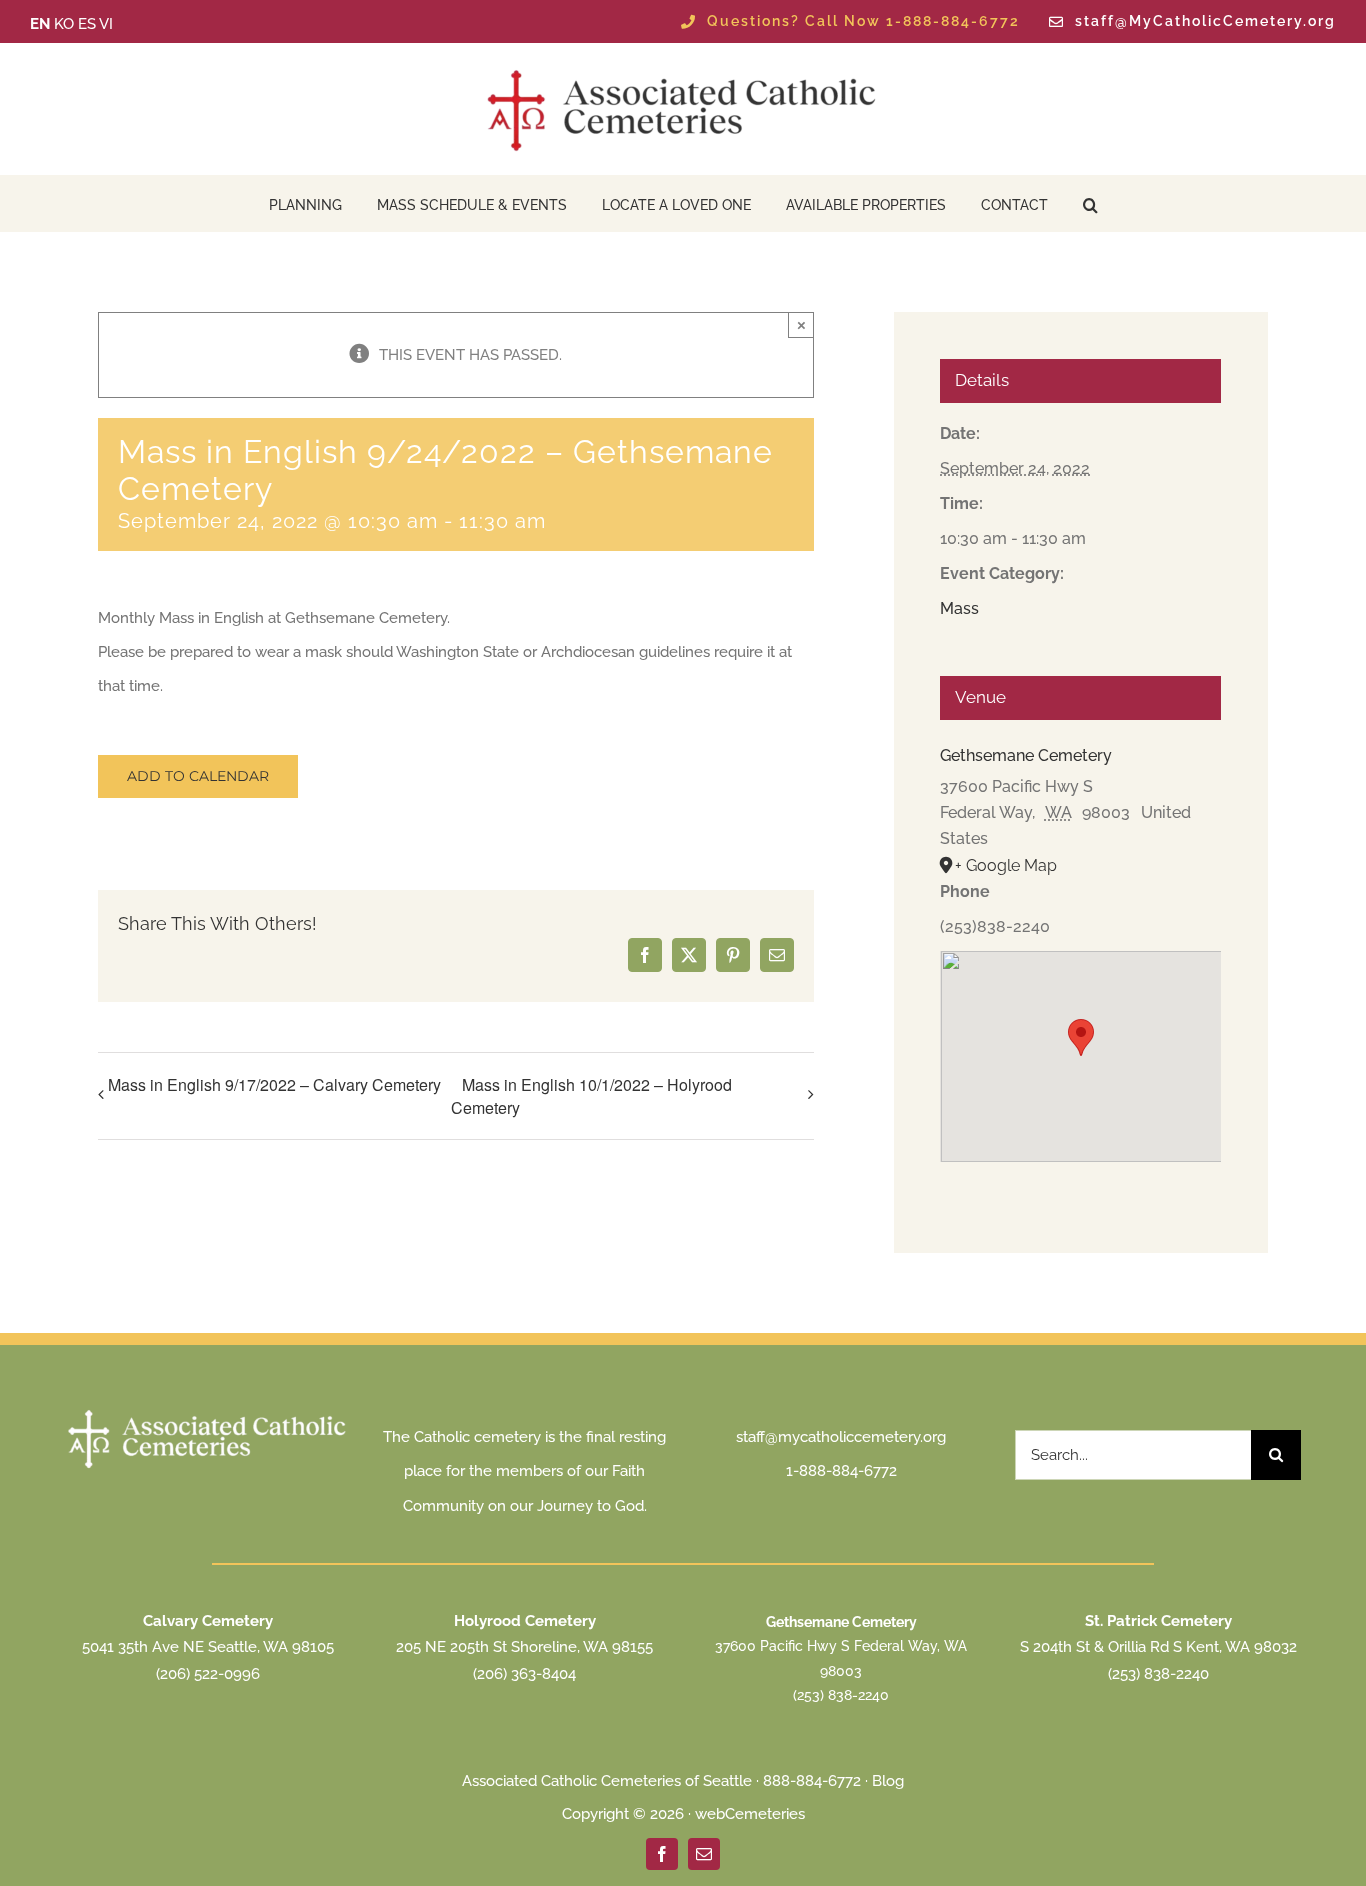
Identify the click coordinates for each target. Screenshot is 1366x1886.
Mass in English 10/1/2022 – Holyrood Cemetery (591, 1096)
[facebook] (662, 1854)
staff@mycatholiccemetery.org (841, 1437)
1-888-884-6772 (841, 1471)
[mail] (704, 1854)
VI (106, 24)
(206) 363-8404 (524, 1674)
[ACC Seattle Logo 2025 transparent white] (208, 1412)
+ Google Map (1006, 865)
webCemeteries (750, 1814)
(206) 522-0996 (208, 1674)
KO (64, 24)
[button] (1090, 203)
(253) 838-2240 (841, 1695)
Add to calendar (198, 776)
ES (87, 24)
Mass (959, 608)
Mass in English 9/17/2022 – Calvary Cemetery (274, 1084)
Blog (888, 1781)
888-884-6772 (812, 1781)
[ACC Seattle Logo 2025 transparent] (683, 70)
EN (40, 24)
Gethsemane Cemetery (1026, 755)
